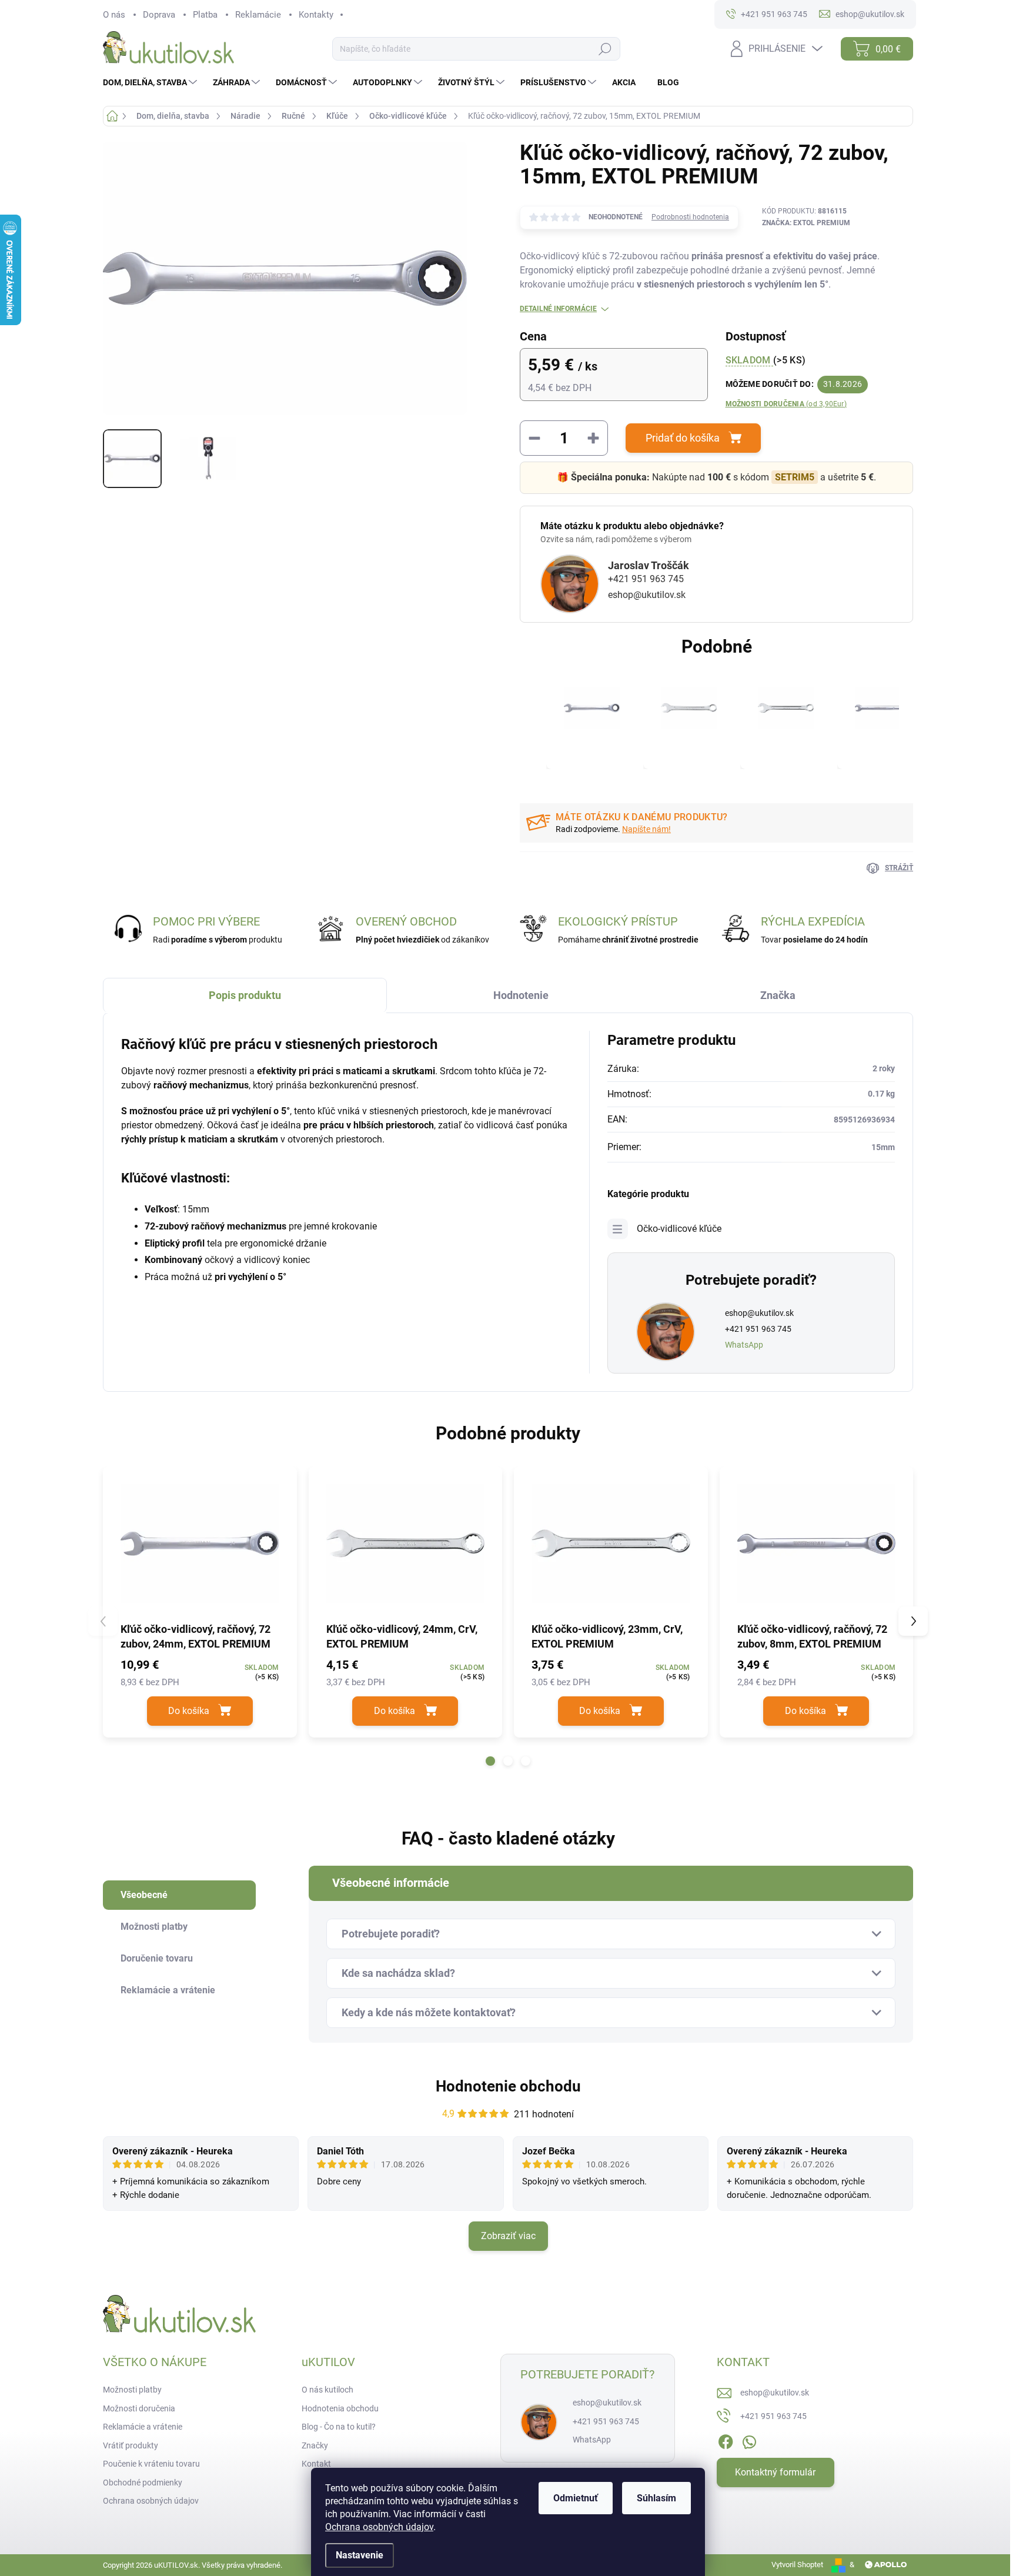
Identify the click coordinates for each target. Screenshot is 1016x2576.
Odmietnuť (576, 2498)
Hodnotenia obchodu (340, 2408)
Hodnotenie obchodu (508, 2086)
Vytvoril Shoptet (797, 2565)
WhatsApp (744, 1345)
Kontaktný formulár (775, 2472)
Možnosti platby (132, 2390)
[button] (490, 1761)
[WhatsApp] (749, 2440)
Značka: (806, 223)
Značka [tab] (778, 995)
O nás (114, 15)
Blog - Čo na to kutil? (339, 2427)
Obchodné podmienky (143, 2483)
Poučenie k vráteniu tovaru (151, 2464)
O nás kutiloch (327, 2390)
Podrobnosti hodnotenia (690, 217)
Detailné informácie (558, 309)
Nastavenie (360, 2555)
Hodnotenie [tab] (521, 995)
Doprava (159, 15)
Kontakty (316, 15)
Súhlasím (656, 2498)
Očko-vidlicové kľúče (679, 1229)
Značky (315, 2445)
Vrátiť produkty (131, 2445)
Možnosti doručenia (786, 404)
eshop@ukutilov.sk (647, 595)
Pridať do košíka (683, 438)
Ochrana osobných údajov (379, 2527)
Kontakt (316, 2464)
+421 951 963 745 (646, 579)
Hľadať (605, 49)
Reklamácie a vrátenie (143, 2427)
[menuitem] (151, 82)
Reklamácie (258, 15)
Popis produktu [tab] (245, 995)
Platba (205, 15)
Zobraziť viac (508, 2236)
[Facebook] (726, 2440)
